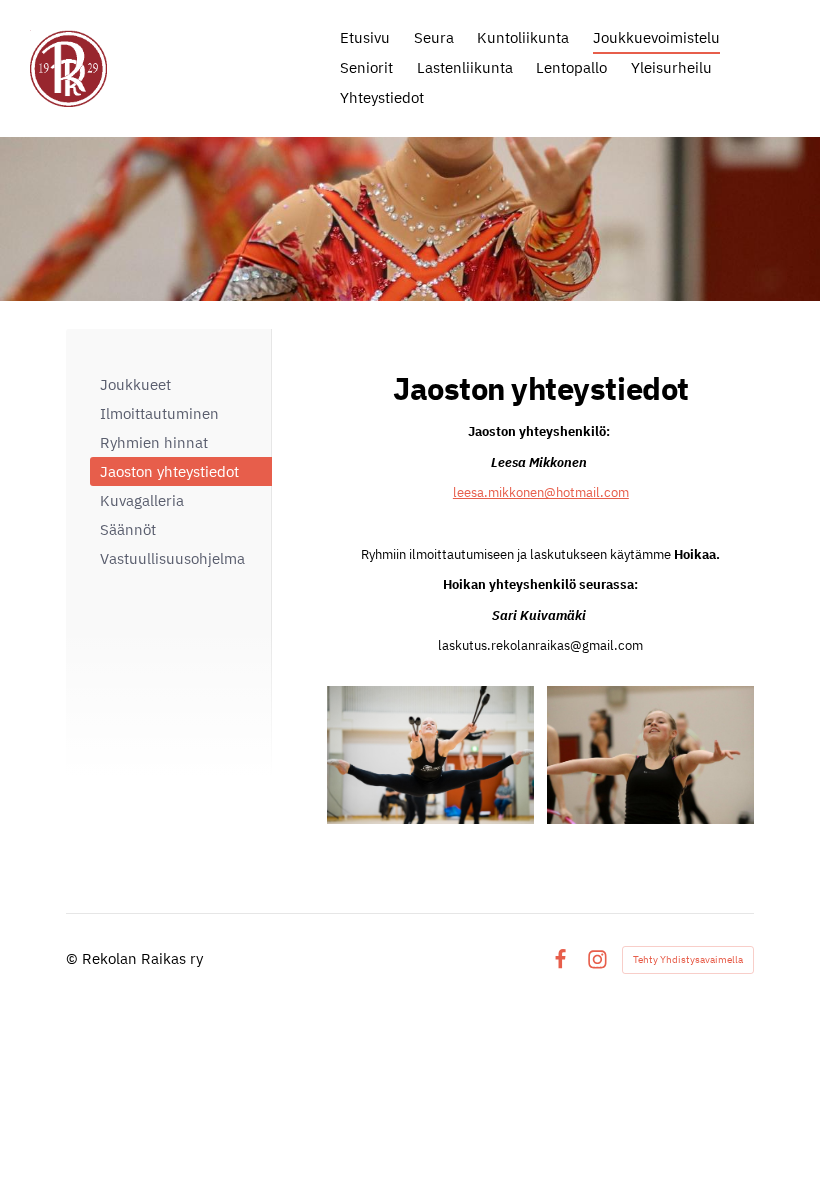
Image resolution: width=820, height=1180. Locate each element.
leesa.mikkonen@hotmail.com (541, 492)
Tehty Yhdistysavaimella (688, 959)
